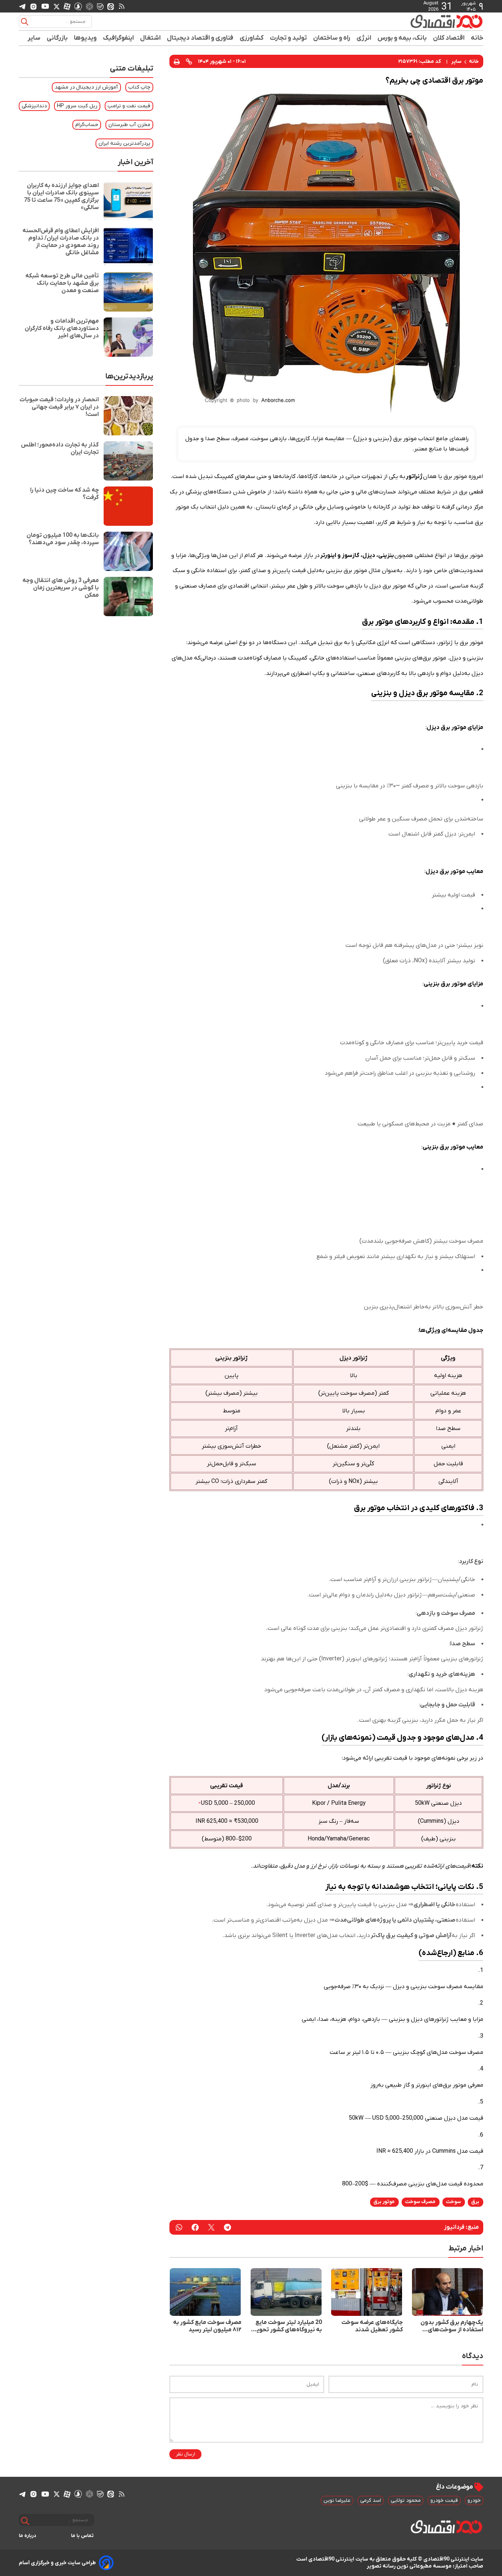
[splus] (78, 6)
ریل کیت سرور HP (77, 106)
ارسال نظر (185, 2454)
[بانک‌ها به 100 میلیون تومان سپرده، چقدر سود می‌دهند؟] (128, 551)
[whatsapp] (179, 2227)
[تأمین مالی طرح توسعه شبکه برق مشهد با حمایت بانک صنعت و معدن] (128, 292)
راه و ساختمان (332, 38)
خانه (477, 38)
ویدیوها (85, 38)
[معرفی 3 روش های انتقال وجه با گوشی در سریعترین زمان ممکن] (128, 597)
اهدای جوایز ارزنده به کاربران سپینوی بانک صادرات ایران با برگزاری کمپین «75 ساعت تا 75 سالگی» (61, 197)
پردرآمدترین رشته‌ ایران (124, 143)
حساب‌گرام (87, 125)
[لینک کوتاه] (189, 61)
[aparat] (67, 6)
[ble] (100, 6)
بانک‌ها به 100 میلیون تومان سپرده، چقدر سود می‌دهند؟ (63, 539)
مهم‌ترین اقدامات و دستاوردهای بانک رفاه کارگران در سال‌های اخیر (62, 328)
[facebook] (195, 2227)
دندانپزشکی (34, 106)
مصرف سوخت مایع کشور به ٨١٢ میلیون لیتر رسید (207, 2326)
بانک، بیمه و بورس (402, 38)
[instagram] (33, 6)
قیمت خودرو (444, 2500)
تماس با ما (83, 2536)
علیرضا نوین (337, 2500)
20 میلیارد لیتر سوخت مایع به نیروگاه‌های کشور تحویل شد (287, 2326)
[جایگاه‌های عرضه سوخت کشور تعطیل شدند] (367, 2292)
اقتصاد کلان (449, 38)
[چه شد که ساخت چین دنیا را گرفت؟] (128, 506)
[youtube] (45, 6)
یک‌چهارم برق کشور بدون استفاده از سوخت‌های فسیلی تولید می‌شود (452, 2326)
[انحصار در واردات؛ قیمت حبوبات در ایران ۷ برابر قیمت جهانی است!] (128, 416)
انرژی (364, 38)
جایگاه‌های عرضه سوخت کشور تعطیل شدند (372, 2326)
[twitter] (211, 2227)
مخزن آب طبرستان (129, 125)
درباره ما (28, 2536)
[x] (57, 6)
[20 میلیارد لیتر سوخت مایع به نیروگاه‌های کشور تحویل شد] (286, 2292)
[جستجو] (25, 22)
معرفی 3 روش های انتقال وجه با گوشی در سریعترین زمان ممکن (61, 588)
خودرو (474, 2500)
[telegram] (22, 6)
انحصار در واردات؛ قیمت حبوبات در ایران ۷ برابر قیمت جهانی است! (59, 407)
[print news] (177, 61)
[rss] (122, 6)
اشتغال (150, 38)
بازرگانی (57, 38)
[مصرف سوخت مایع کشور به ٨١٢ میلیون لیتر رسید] (205, 2292)
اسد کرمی (371, 2500)
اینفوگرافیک (119, 38)
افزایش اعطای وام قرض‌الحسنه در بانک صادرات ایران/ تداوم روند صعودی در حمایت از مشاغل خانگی (61, 242)
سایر (34, 38)
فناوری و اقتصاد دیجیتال (200, 38)
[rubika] (89, 6)
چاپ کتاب (139, 87)
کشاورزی (252, 38)
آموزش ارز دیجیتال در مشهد (86, 87)
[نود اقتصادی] (425, 21)
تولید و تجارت (288, 38)
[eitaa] (111, 6)
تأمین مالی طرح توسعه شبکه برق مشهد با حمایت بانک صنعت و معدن (62, 283)
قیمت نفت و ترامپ (129, 106)
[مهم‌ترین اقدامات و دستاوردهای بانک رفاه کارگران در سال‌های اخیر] (128, 337)
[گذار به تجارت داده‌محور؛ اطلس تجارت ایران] (128, 461)
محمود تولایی (406, 2500)
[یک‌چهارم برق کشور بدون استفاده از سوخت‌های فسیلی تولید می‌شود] (448, 2292)
